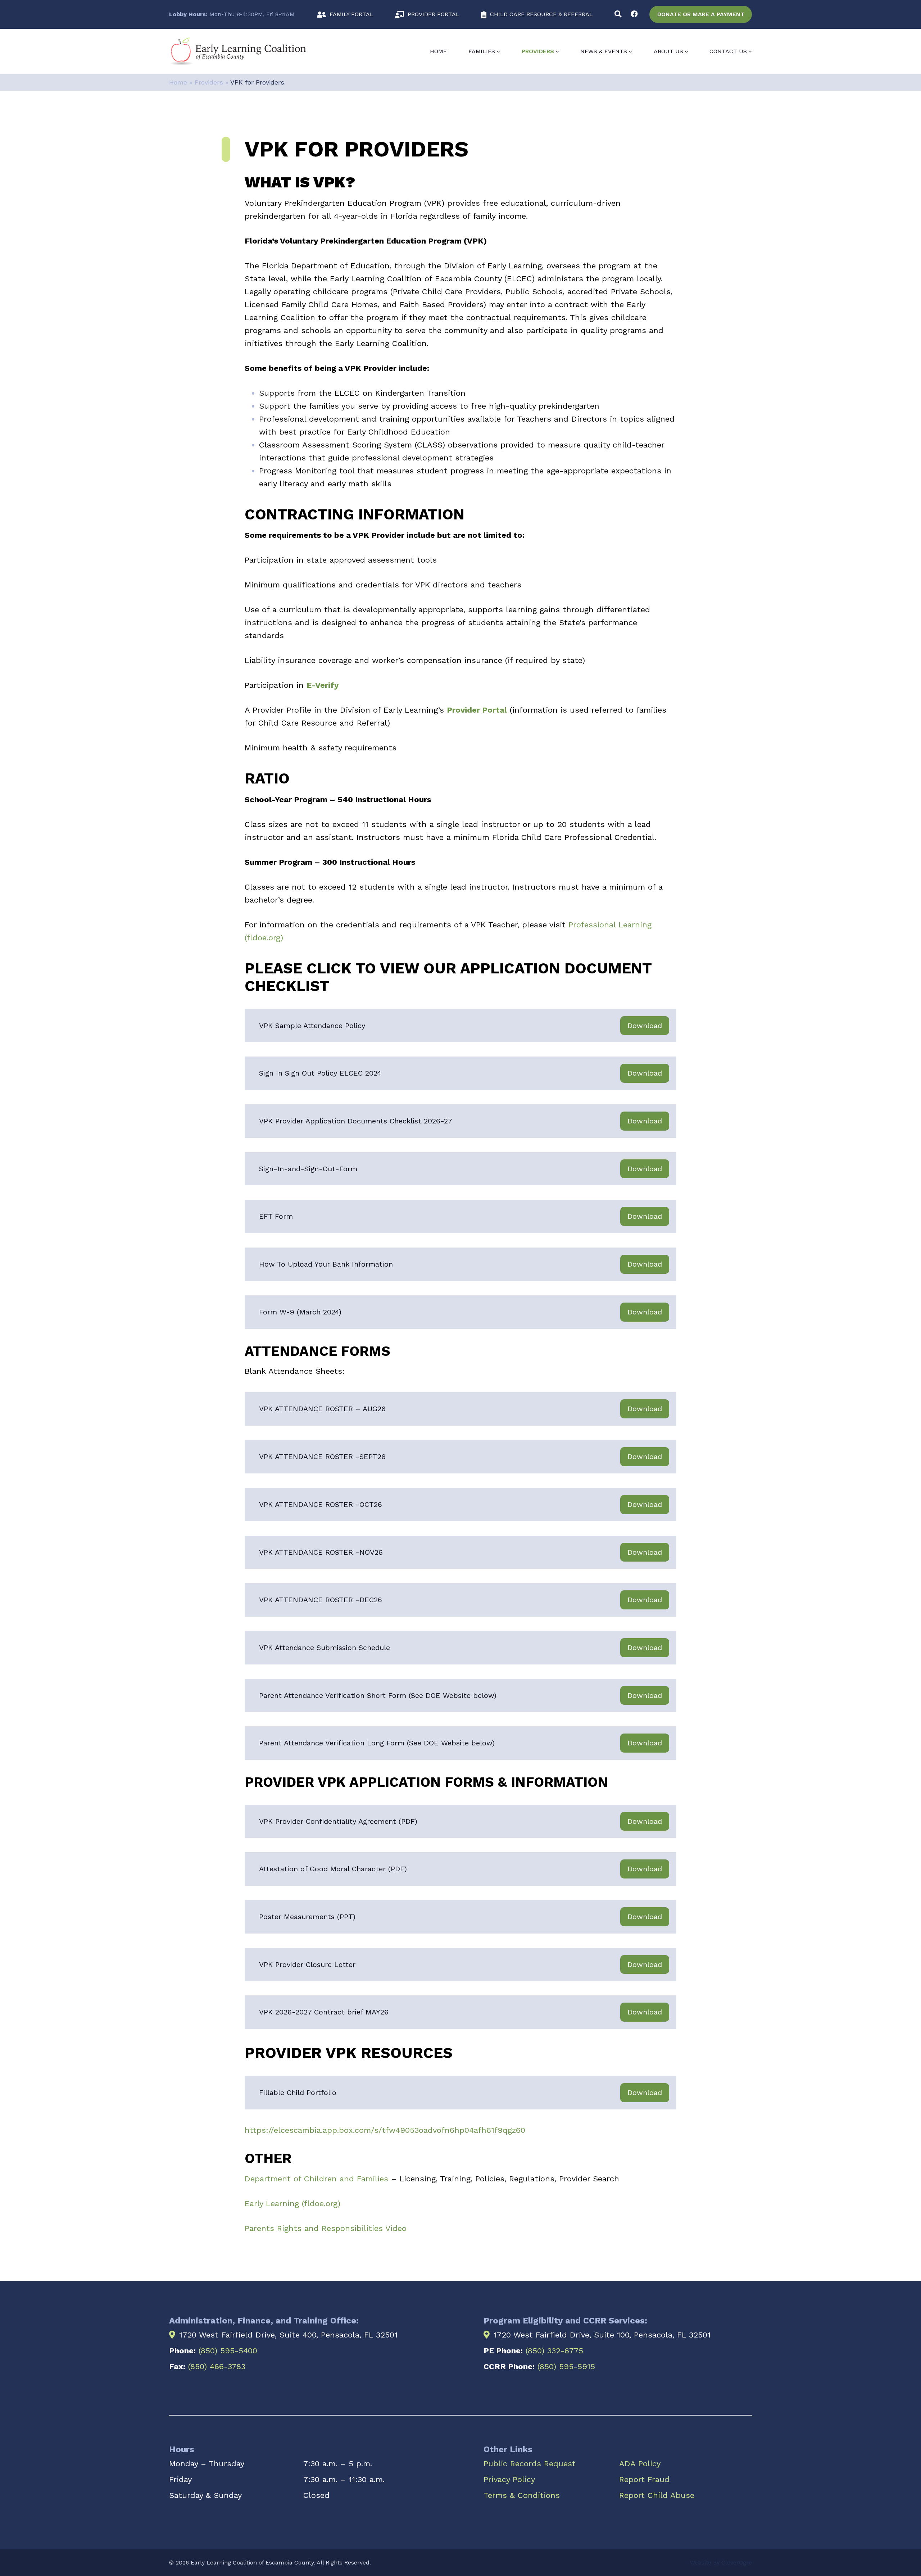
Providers (209, 82)
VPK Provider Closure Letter (307, 1964)
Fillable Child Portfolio (298, 2093)
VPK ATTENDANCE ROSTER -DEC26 (321, 1600)
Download (645, 1026)
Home (438, 51)
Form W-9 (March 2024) (300, 1312)
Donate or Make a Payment (701, 14)
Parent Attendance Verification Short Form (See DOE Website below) (378, 1695)
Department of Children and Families (316, 2179)
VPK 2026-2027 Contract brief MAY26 (324, 2012)
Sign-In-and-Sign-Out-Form (308, 1169)
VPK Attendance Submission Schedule (325, 1648)
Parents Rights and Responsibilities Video (326, 2228)
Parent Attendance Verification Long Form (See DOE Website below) (377, 1743)
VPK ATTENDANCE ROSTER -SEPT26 (322, 1457)
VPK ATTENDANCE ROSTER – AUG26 (322, 1409)
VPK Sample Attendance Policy (312, 1026)
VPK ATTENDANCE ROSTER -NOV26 (321, 1552)
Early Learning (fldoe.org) (292, 2204)
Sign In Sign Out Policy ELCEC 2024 (320, 1073)
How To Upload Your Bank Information (326, 1264)
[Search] (618, 14)
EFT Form (276, 1216)
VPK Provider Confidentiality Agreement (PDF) (338, 1821)
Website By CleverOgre (721, 2563)
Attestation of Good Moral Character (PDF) (333, 1869)
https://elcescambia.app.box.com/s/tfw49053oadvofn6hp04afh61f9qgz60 (385, 2130)
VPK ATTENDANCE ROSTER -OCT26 (321, 1504)
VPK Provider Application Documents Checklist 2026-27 (356, 1121)
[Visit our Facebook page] (634, 14)
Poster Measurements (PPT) (307, 1917)
